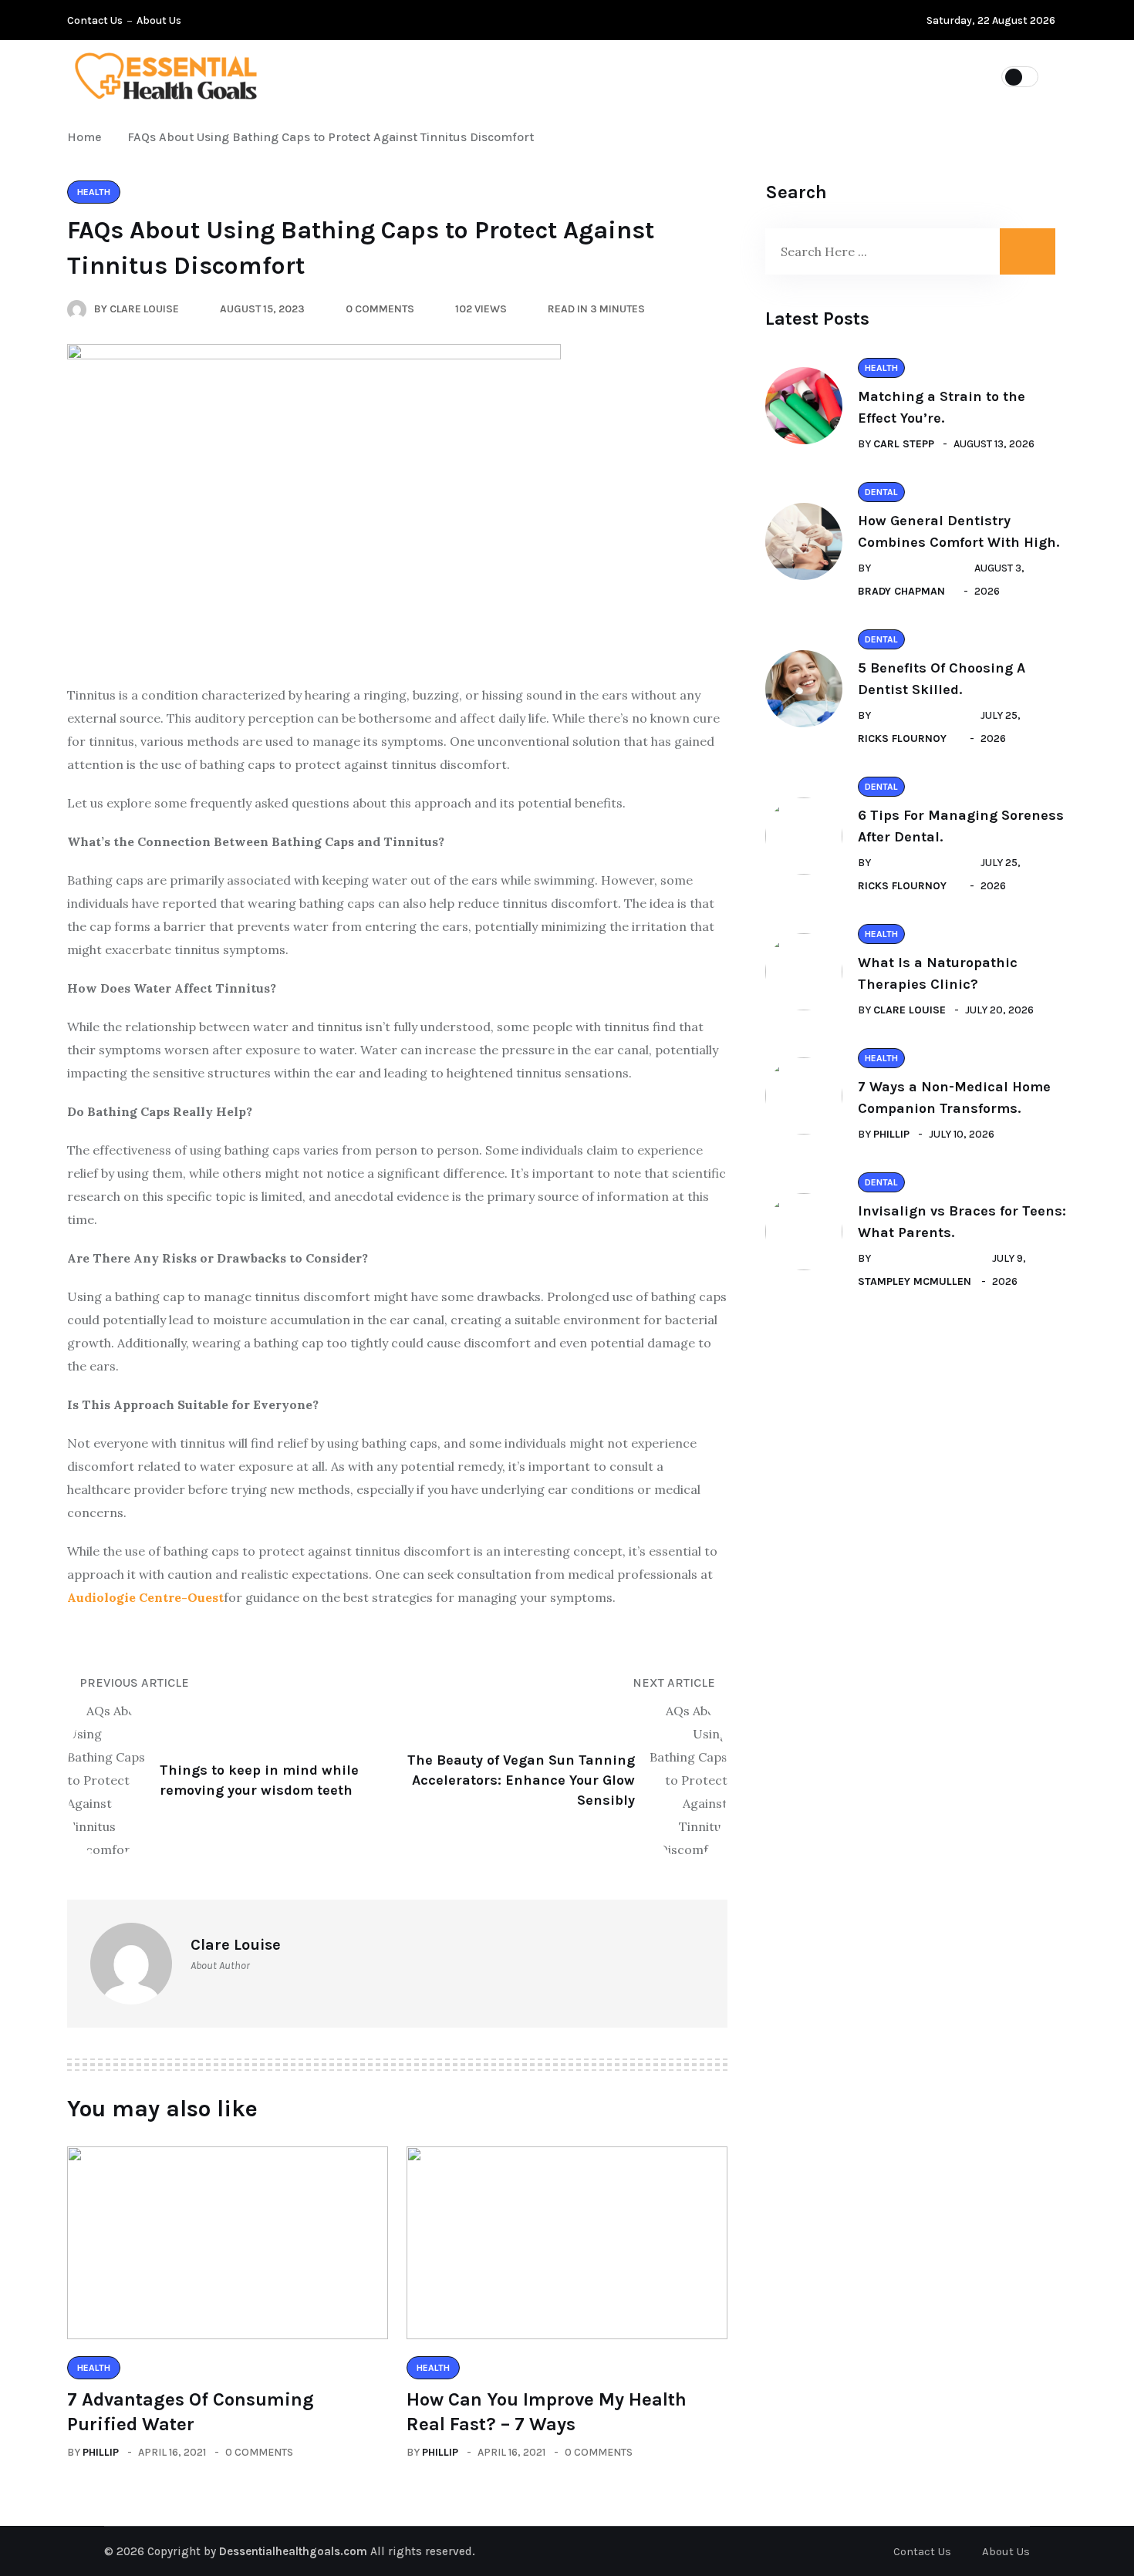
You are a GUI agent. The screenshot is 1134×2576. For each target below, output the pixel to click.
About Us (159, 20)
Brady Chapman (901, 591)
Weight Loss (787, 76)
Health (686, 76)
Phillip (101, 2452)
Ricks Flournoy (902, 738)
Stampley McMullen (915, 1281)
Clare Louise (910, 1010)
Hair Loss (595, 76)
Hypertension (483, 76)
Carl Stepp (904, 444)
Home (88, 137)
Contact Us (95, 20)
